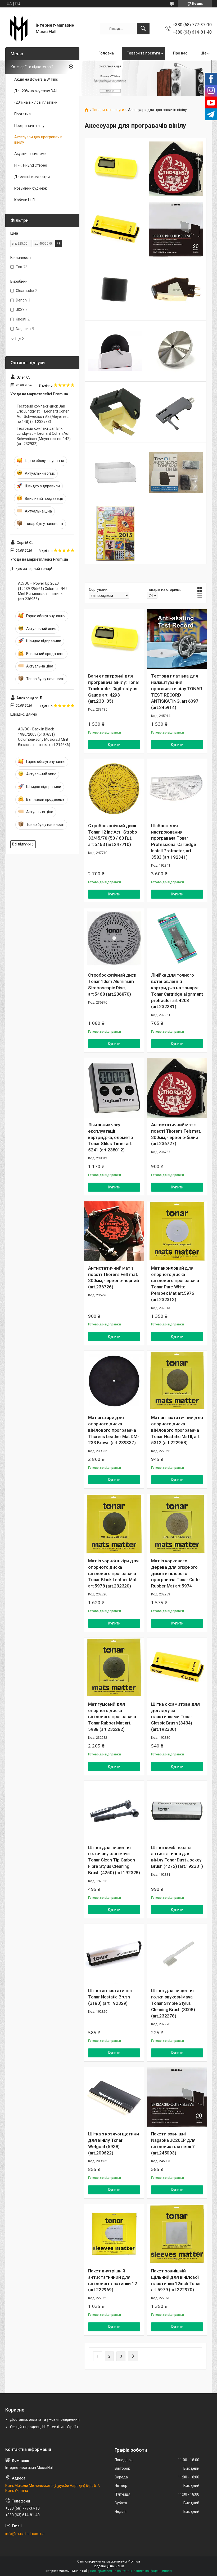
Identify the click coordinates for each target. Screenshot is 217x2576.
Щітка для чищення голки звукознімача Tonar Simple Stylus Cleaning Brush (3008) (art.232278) (173, 2003)
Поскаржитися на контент (109, 2571)
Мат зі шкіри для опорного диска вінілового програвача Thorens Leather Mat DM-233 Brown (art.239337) (113, 1430)
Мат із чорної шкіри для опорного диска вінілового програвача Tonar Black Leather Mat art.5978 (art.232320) (113, 1573)
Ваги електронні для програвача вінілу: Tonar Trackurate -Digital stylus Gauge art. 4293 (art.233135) (114, 688)
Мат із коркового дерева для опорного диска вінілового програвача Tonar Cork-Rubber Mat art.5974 (176, 1573)
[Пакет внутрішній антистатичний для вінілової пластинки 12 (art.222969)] (114, 2234)
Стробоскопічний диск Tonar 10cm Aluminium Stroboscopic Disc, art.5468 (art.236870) (112, 984)
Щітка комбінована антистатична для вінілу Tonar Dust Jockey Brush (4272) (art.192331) (177, 1857)
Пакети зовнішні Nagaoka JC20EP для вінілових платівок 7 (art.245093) (173, 2143)
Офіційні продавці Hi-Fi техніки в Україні (44, 2427)
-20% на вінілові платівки (36, 102)
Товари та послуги (143, 53)
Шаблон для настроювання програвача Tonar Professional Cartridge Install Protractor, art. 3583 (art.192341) (174, 841)
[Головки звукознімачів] (176, 290)
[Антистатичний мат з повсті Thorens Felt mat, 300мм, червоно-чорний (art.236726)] (114, 1231)
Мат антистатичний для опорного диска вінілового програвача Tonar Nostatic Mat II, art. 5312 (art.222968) (177, 1430)
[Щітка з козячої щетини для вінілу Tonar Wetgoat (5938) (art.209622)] (114, 2097)
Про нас (180, 53)
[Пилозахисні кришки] (115, 473)
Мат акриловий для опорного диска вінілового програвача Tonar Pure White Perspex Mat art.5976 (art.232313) (175, 1284)
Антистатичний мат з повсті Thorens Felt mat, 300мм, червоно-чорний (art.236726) (114, 1277)
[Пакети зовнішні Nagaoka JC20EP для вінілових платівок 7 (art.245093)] (177, 2097)
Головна (106, 53)
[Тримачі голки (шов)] (176, 412)
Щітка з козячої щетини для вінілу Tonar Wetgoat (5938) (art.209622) (114, 2143)
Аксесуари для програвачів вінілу (38, 140)
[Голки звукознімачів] (115, 412)
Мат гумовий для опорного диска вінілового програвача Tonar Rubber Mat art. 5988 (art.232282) (112, 1717)
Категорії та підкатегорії (32, 67)
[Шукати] (143, 29)
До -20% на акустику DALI (36, 91)
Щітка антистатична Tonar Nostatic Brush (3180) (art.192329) (110, 1997)
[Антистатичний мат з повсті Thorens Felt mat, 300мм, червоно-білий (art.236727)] (177, 1088)
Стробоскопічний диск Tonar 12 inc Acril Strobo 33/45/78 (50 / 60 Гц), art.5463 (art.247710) (113, 835)
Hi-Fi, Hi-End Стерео (31, 165)
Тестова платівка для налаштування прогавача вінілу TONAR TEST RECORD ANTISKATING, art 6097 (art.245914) (177, 692)
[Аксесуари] (115, 290)
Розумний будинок (31, 188)
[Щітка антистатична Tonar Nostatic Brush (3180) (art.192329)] (114, 1954)
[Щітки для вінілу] (115, 229)
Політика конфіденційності (152, 2571)
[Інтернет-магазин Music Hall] (19, 29)
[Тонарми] (176, 473)
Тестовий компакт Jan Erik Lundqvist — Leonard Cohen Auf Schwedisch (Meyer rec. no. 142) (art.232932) (44, 436)
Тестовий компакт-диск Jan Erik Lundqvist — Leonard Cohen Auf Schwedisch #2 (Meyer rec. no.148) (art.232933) (43, 414)
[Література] (115, 534)
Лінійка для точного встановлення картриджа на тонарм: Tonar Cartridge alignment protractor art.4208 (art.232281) (177, 991)
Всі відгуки (21, 844)
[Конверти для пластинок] (176, 229)
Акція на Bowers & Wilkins (36, 79)
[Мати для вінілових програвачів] (176, 169)
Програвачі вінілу (29, 126)
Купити (114, 745)
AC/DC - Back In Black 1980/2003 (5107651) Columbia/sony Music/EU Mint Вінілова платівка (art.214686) (44, 737)
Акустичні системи (30, 154)
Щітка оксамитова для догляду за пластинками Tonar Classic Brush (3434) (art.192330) (175, 1717)
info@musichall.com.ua (25, 2534)
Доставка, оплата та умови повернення (45, 2419)
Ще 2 (20, 339)
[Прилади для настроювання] (115, 169)
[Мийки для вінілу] (115, 351)
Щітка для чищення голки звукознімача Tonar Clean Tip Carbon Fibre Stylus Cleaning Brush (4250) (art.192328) (114, 1860)
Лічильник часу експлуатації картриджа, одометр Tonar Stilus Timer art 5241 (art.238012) (110, 1137)
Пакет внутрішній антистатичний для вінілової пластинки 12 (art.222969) (113, 2280)
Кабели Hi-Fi (25, 200)
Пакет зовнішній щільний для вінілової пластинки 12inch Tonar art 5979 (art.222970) (176, 2280)
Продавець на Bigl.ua (109, 2566)
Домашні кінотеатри (32, 177)
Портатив (22, 114)
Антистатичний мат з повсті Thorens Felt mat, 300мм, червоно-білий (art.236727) (176, 1134)
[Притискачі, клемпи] (176, 351)
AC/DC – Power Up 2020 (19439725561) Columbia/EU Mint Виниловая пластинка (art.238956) (42, 591)
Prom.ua (134, 2561)
